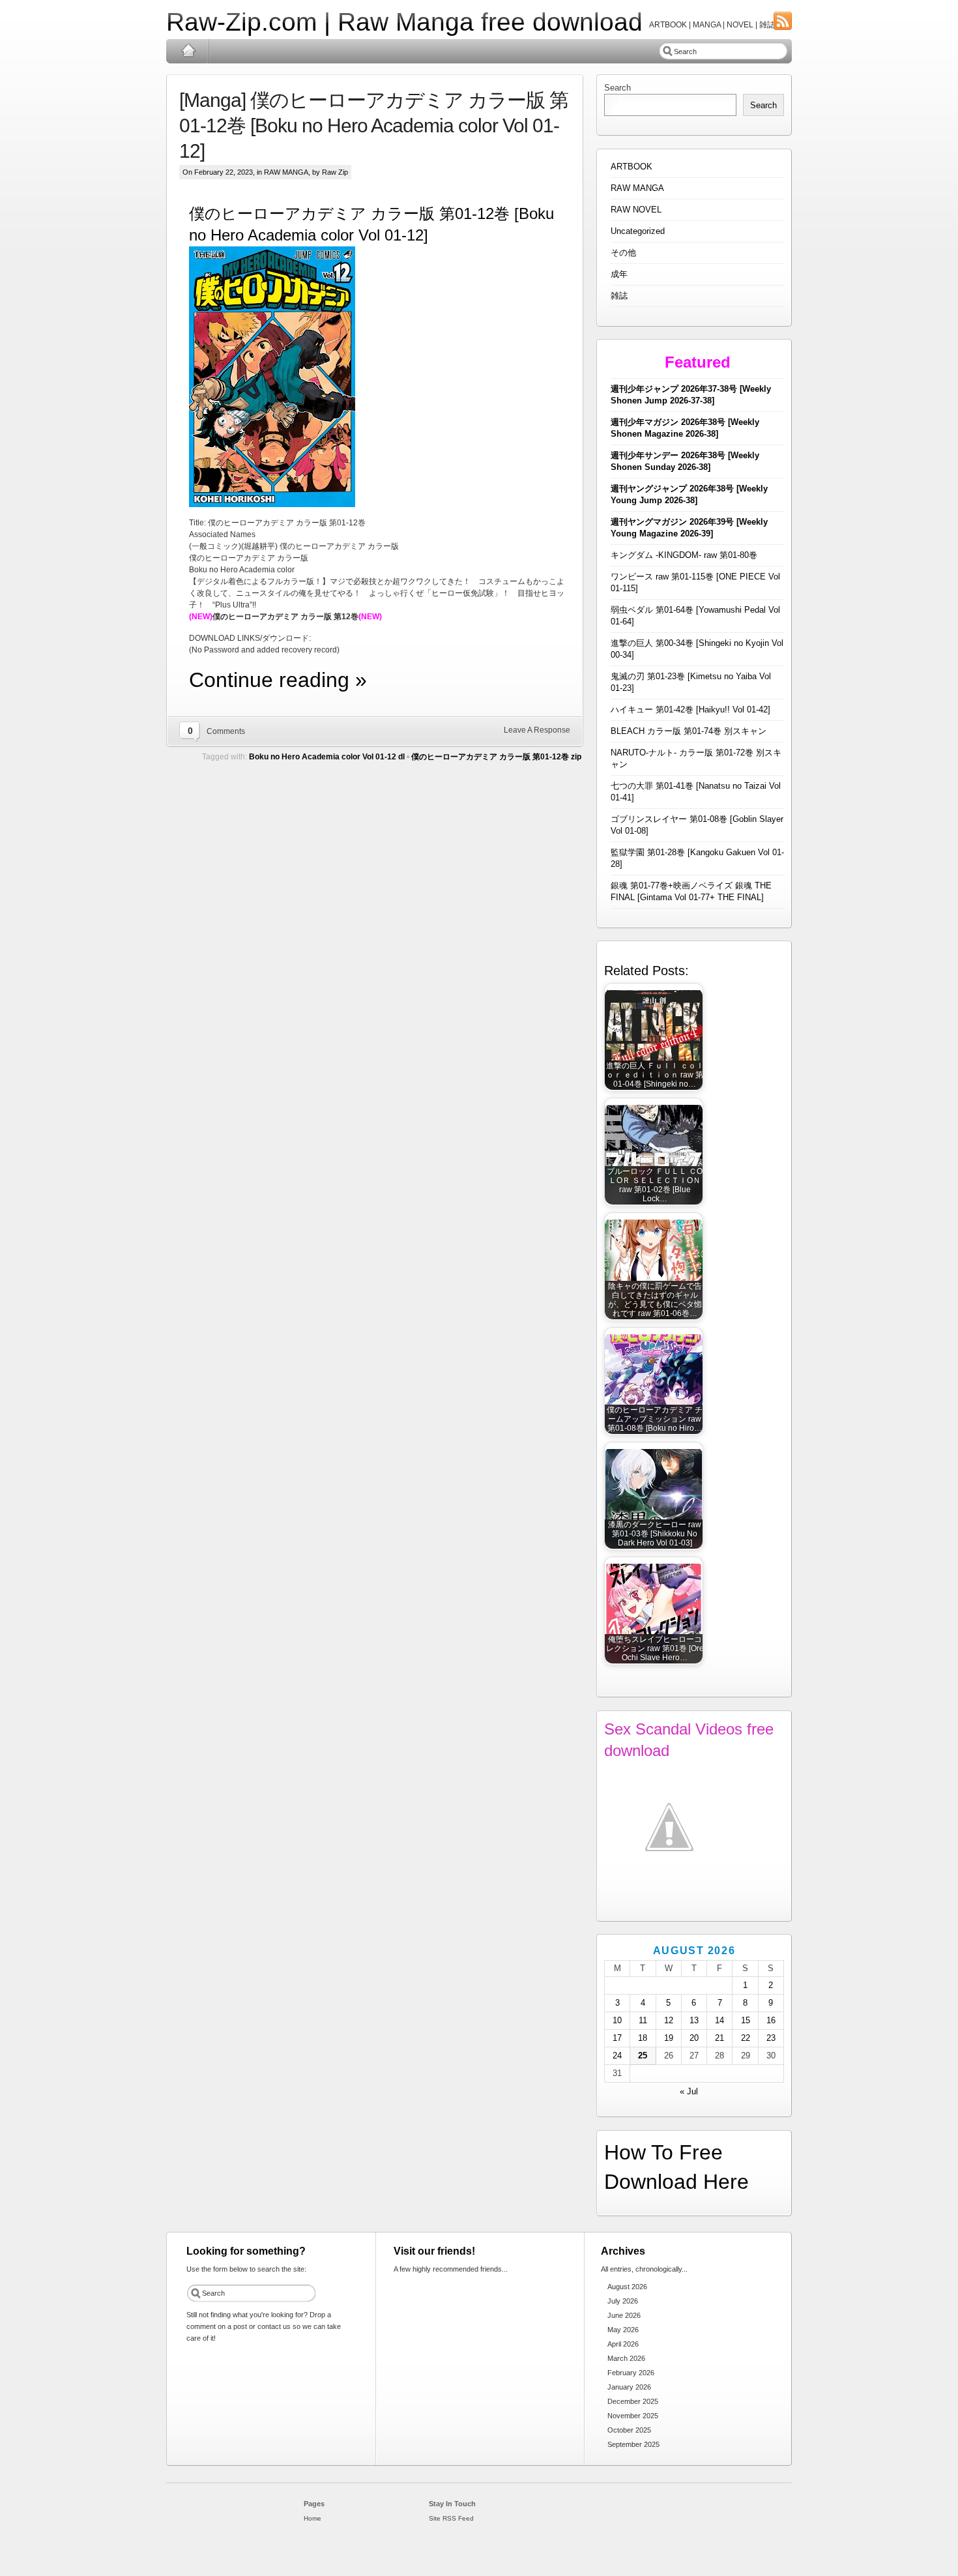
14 (719, 2020)
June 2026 (624, 2315)
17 (617, 2038)
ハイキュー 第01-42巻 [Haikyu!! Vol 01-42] (690, 710)
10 (617, 2020)
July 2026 (623, 2301)
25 (643, 2056)
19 (669, 2038)
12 (669, 2020)
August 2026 (627, 2287)
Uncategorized (638, 231)
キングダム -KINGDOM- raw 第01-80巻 (684, 555)
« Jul (689, 2091)
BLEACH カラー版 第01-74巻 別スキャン (689, 731)
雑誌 (619, 296)
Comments (226, 731)
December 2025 (633, 2401)
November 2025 (633, 2416)
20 (694, 2038)
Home (188, 51)
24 (617, 2056)
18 (643, 2038)
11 (643, 2020)
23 (771, 2038)
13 (694, 2020)
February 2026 (631, 2373)
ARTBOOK (631, 167)
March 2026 (626, 2358)
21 (719, 2038)
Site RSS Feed (451, 2518)
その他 (623, 253)
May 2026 (623, 2330)
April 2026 (623, 2344)
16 (771, 2020)
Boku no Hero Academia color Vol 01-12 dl (327, 757)
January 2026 (629, 2387)
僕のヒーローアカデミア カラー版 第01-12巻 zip (496, 757)
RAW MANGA (286, 172)
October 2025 (629, 2430)
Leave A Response (537, 730)
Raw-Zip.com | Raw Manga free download (404, 22)
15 (746, 2020)
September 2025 (633, 2444)
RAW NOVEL (636, 210)
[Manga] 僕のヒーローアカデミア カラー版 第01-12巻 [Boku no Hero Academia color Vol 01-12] (374, 125)
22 (746, 2038)
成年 (619, 274)
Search (617, 88)
